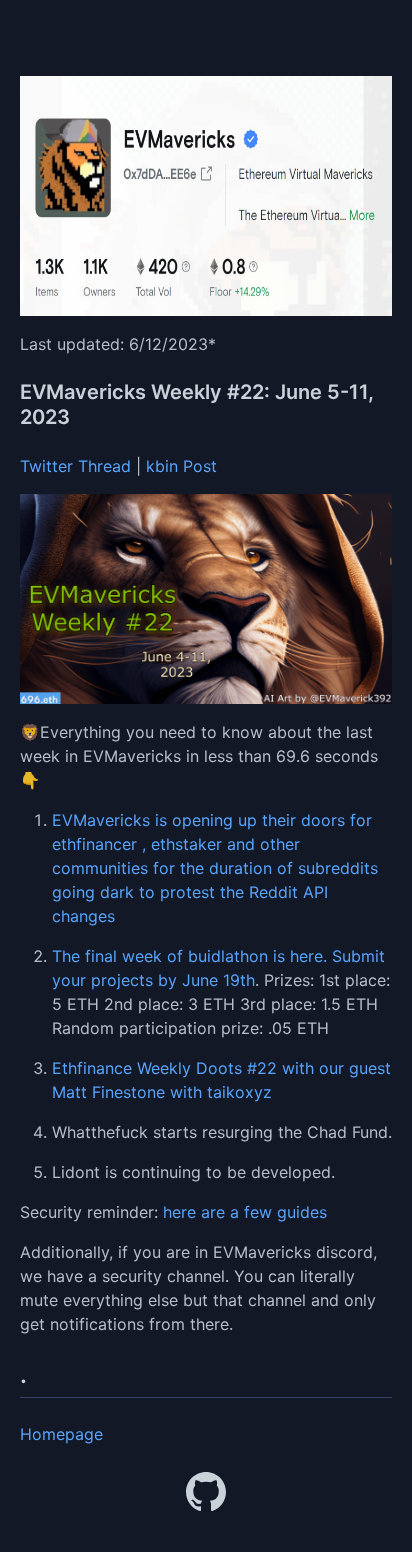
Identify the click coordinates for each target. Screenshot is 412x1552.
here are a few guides (245, 1212)
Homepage (61, 1434)
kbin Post (181, 466)
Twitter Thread (75, 466)
